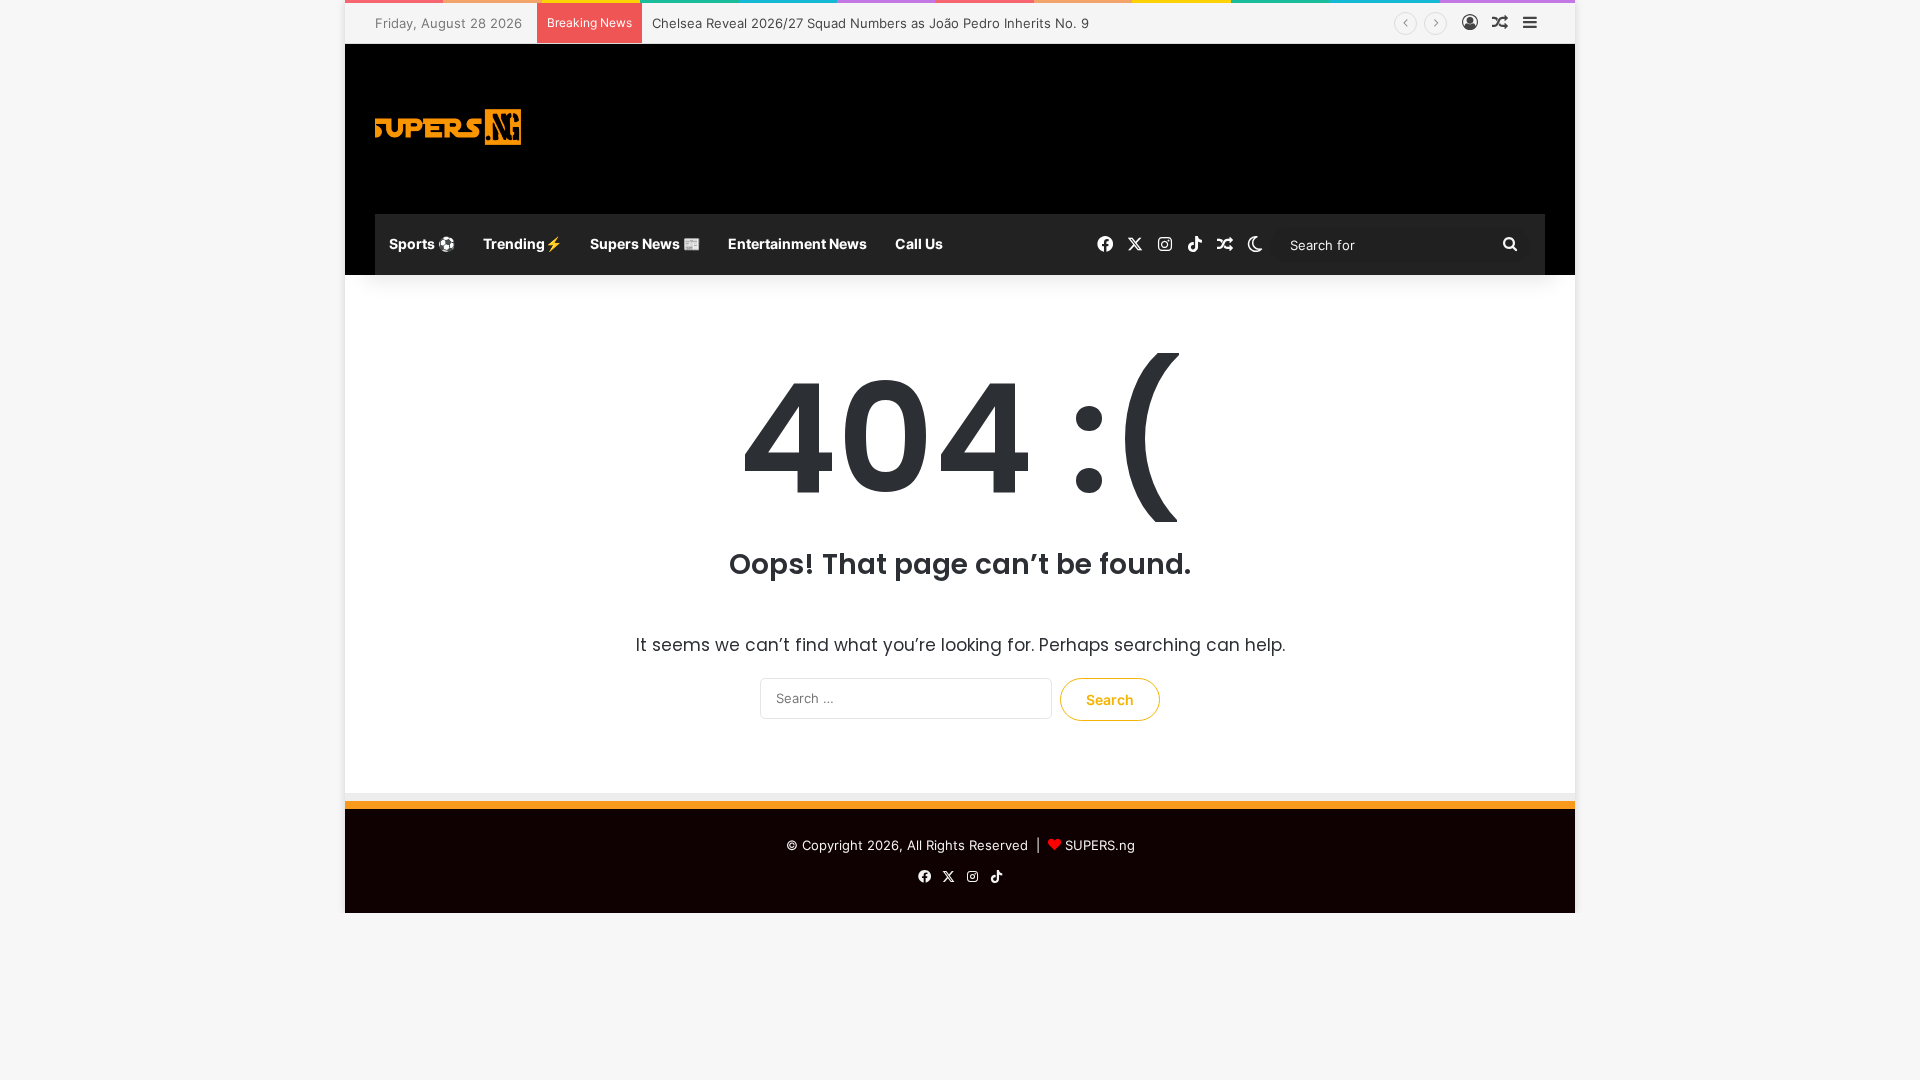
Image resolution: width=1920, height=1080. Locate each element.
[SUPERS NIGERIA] (450, 129)
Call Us (919, 243)
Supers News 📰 (645, 243)
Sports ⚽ (422, 243)
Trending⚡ (522, 243)
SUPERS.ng (1100, 845)
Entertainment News (797, 243)
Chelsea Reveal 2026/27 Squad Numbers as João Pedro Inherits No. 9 (870, 23)
